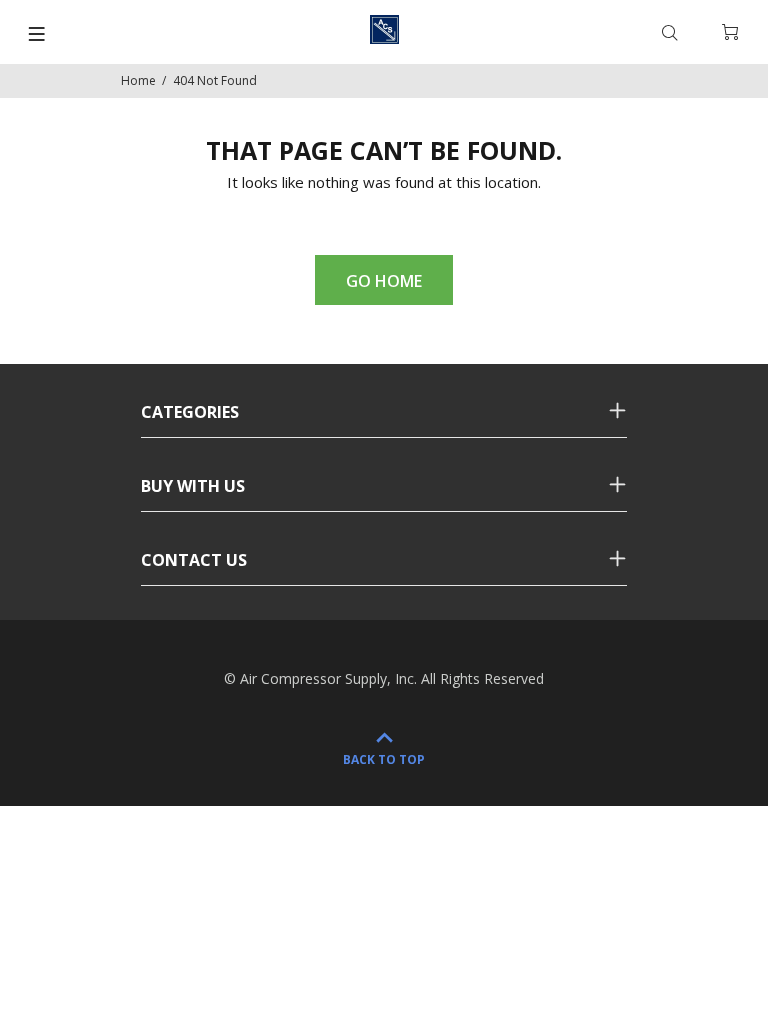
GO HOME (384, 281)
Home (138, 80)
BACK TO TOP (384, 759)
